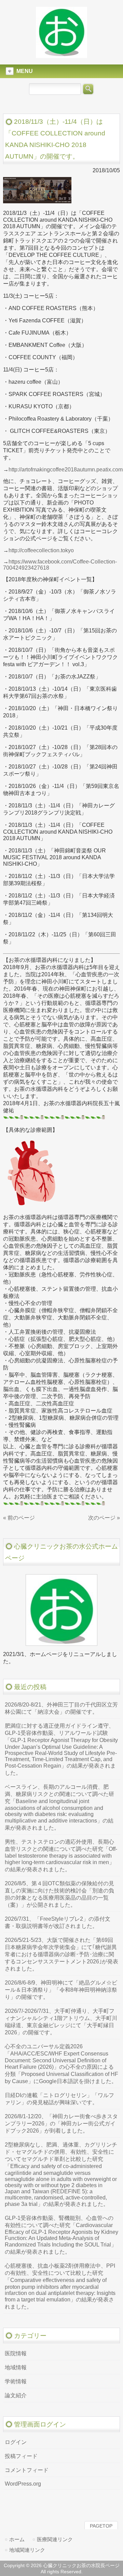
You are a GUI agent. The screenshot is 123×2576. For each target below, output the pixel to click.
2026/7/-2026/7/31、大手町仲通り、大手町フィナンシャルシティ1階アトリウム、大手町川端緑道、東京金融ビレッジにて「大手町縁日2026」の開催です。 (61, 2022)
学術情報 (16, 2381)
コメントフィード (27, 2470)
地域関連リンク (27, 2550)
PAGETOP (101, 2526)
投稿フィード (21, 2456)
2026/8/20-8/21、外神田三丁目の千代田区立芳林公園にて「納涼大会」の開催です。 (61, 1708)
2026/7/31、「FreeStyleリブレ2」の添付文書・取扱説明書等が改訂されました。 (58, 1922)
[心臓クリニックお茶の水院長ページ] (61, 55)
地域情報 (16, 2367)
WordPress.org (23, 2484)
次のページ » (104, 1518)
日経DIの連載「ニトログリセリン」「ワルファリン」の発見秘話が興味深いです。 (59, 2099)
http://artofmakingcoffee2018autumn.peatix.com (66, 470)
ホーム (17, 2539)
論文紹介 (16, 2395)
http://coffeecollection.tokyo (41, 550)
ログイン (16, 2442)
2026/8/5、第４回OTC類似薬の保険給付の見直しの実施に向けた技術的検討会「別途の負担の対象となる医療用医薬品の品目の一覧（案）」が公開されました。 (59, 1894)
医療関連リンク (55, 2539)
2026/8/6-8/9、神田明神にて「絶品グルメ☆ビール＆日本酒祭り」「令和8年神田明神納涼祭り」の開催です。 (61, 1990)
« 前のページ (19, 1518)
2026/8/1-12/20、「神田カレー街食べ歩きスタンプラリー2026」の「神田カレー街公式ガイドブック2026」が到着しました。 (61, 2124)
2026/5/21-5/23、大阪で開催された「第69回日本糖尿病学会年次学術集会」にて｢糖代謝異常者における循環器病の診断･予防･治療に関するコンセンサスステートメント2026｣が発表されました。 (61, 1954)
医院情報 (16, 2353)
